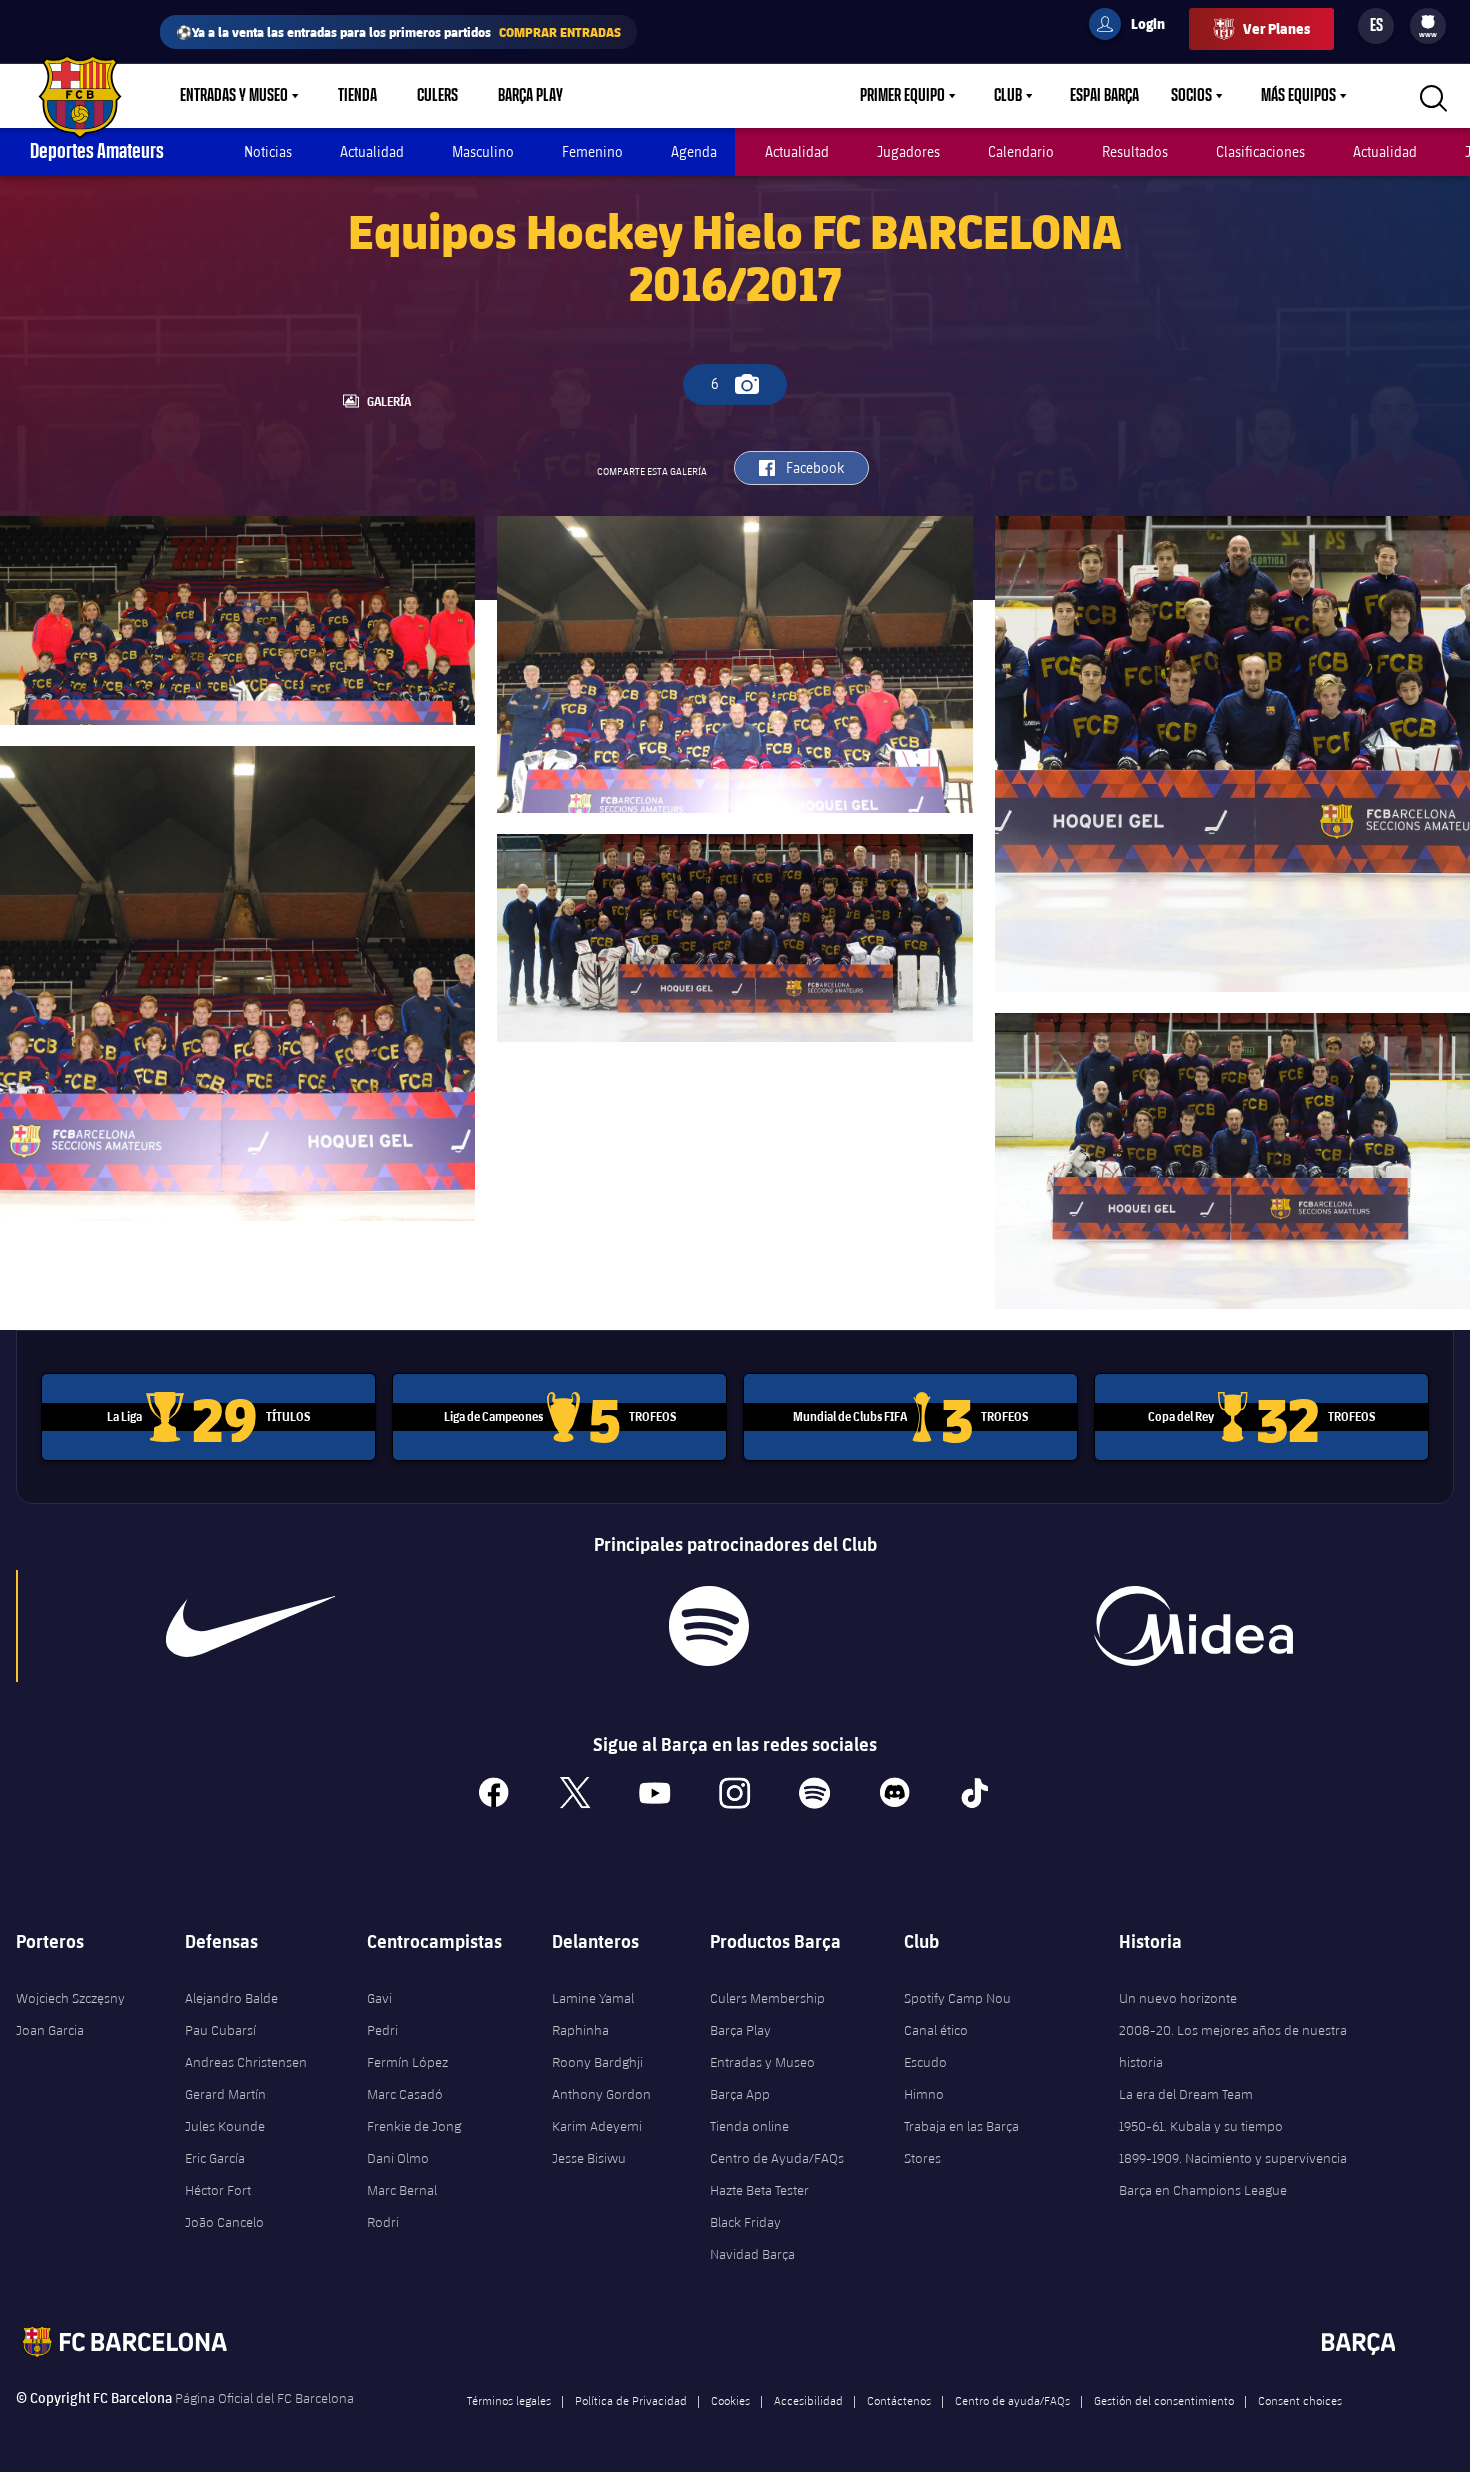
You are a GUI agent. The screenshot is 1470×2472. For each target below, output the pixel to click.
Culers (437, 96)
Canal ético (936, 2030)
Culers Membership (767, 1998)
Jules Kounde (225, 2126)
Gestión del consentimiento (1164, 2400)
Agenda (694, 151)
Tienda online (749, 2126)
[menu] (1428, 26)
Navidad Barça (752, 2254)
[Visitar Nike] (250, 1626)
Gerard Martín (225, 2094)
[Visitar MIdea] (1194, 1626)
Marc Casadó (405, 2094)
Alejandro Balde (231, 1998)
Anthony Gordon (601, 2094)
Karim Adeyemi (597, 2126)
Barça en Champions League (1203, 2190)
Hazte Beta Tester (759, 2190)
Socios (1191, 96)
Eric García (215, 2158)
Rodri (383, 2222)
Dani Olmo (398, 2158)
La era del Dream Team (1186, 2094)
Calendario (1021, 151)
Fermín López (407, 2062)
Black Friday (745, 2222)
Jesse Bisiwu (589, 2158)
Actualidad (372, 151)
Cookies (730, 2400)
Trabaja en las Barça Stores (961, 2142)
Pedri (382, 2030)
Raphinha (580, 2030)
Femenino (592, 151)
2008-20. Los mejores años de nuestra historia (1233, 2046)
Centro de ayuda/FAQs (1012, 2400)
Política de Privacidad (631, 2400)
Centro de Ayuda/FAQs (777, 2158)
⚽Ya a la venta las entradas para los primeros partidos (398, 31)
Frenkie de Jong (414, 2126)
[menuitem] (1428, 22)
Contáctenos (899, 2400)
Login (1135, 27)
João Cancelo (224, 2222)
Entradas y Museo (234, 96)
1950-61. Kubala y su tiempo (1201, 2126)
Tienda (357, 96)
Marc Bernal (402, 2190)
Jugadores (908, 151)
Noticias (268, 151)
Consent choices (1300, 2400)
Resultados (1135, 151)
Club (1008, 96)
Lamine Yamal (593, 1998)
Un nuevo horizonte (1178, 1998)
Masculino (483, 151)
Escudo (925, 2062)
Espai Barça (1104, 96)
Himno (924, 2094)
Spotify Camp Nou (957, 1998)
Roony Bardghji (597, 2062)
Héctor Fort (218, 2190)
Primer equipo (902, 96)
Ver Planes (1276, 28)
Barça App (740, 2094)
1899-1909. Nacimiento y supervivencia (1233, 2158)
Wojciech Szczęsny (70, 1998)
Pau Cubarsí (220, 2030)
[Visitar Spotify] (709, 1626)
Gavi (379, 1998)
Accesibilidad (808, 2400)
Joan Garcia (50, 2030)
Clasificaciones (1260, 151)
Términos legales (509, 2400)
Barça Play (530, 96)
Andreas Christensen (246, 2062)
